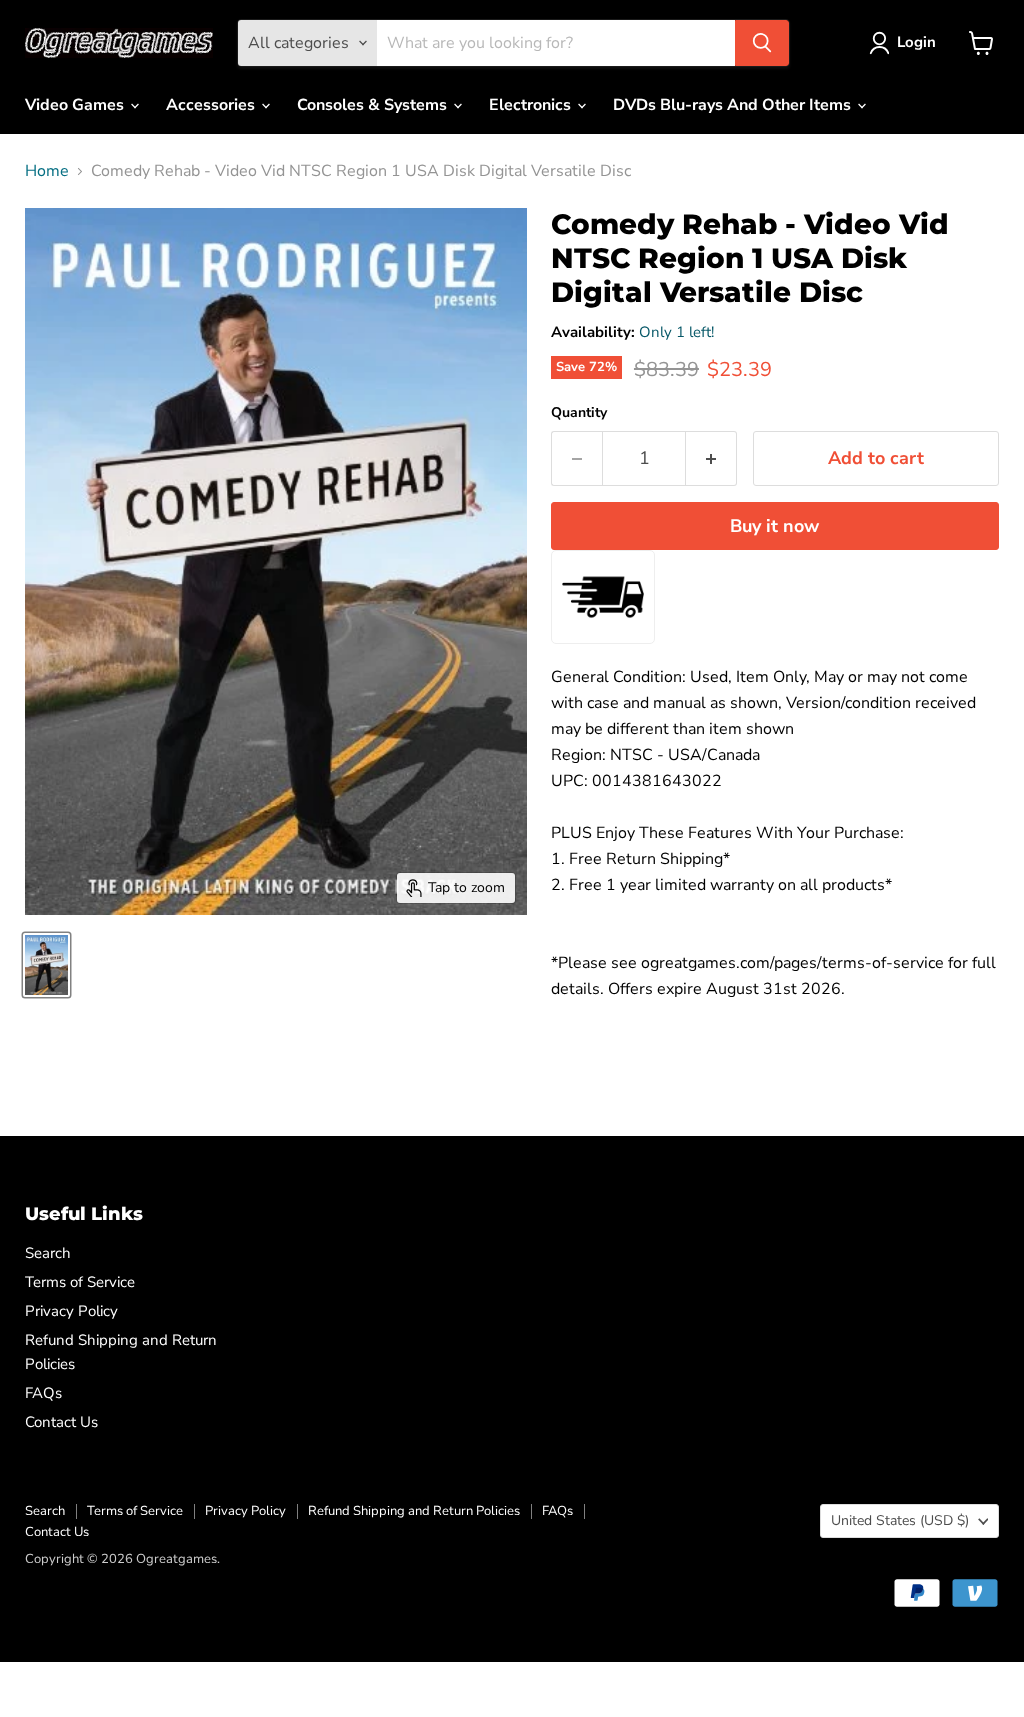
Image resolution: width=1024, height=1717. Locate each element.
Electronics (532, 105)
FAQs (43, 1393)
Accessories (212, 105)
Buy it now (774, 526)
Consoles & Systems (374, 105)
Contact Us (61, 1422)
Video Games (76, 105)
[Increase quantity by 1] (711, 458)
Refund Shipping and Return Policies (414, 1511)
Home (47, 171)
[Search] (762, 43)
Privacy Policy (71, 1311)
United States (900, 1520)
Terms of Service (80, 1282)
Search (48, 1253)
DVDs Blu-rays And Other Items (734, 105)
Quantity (579, 413)
